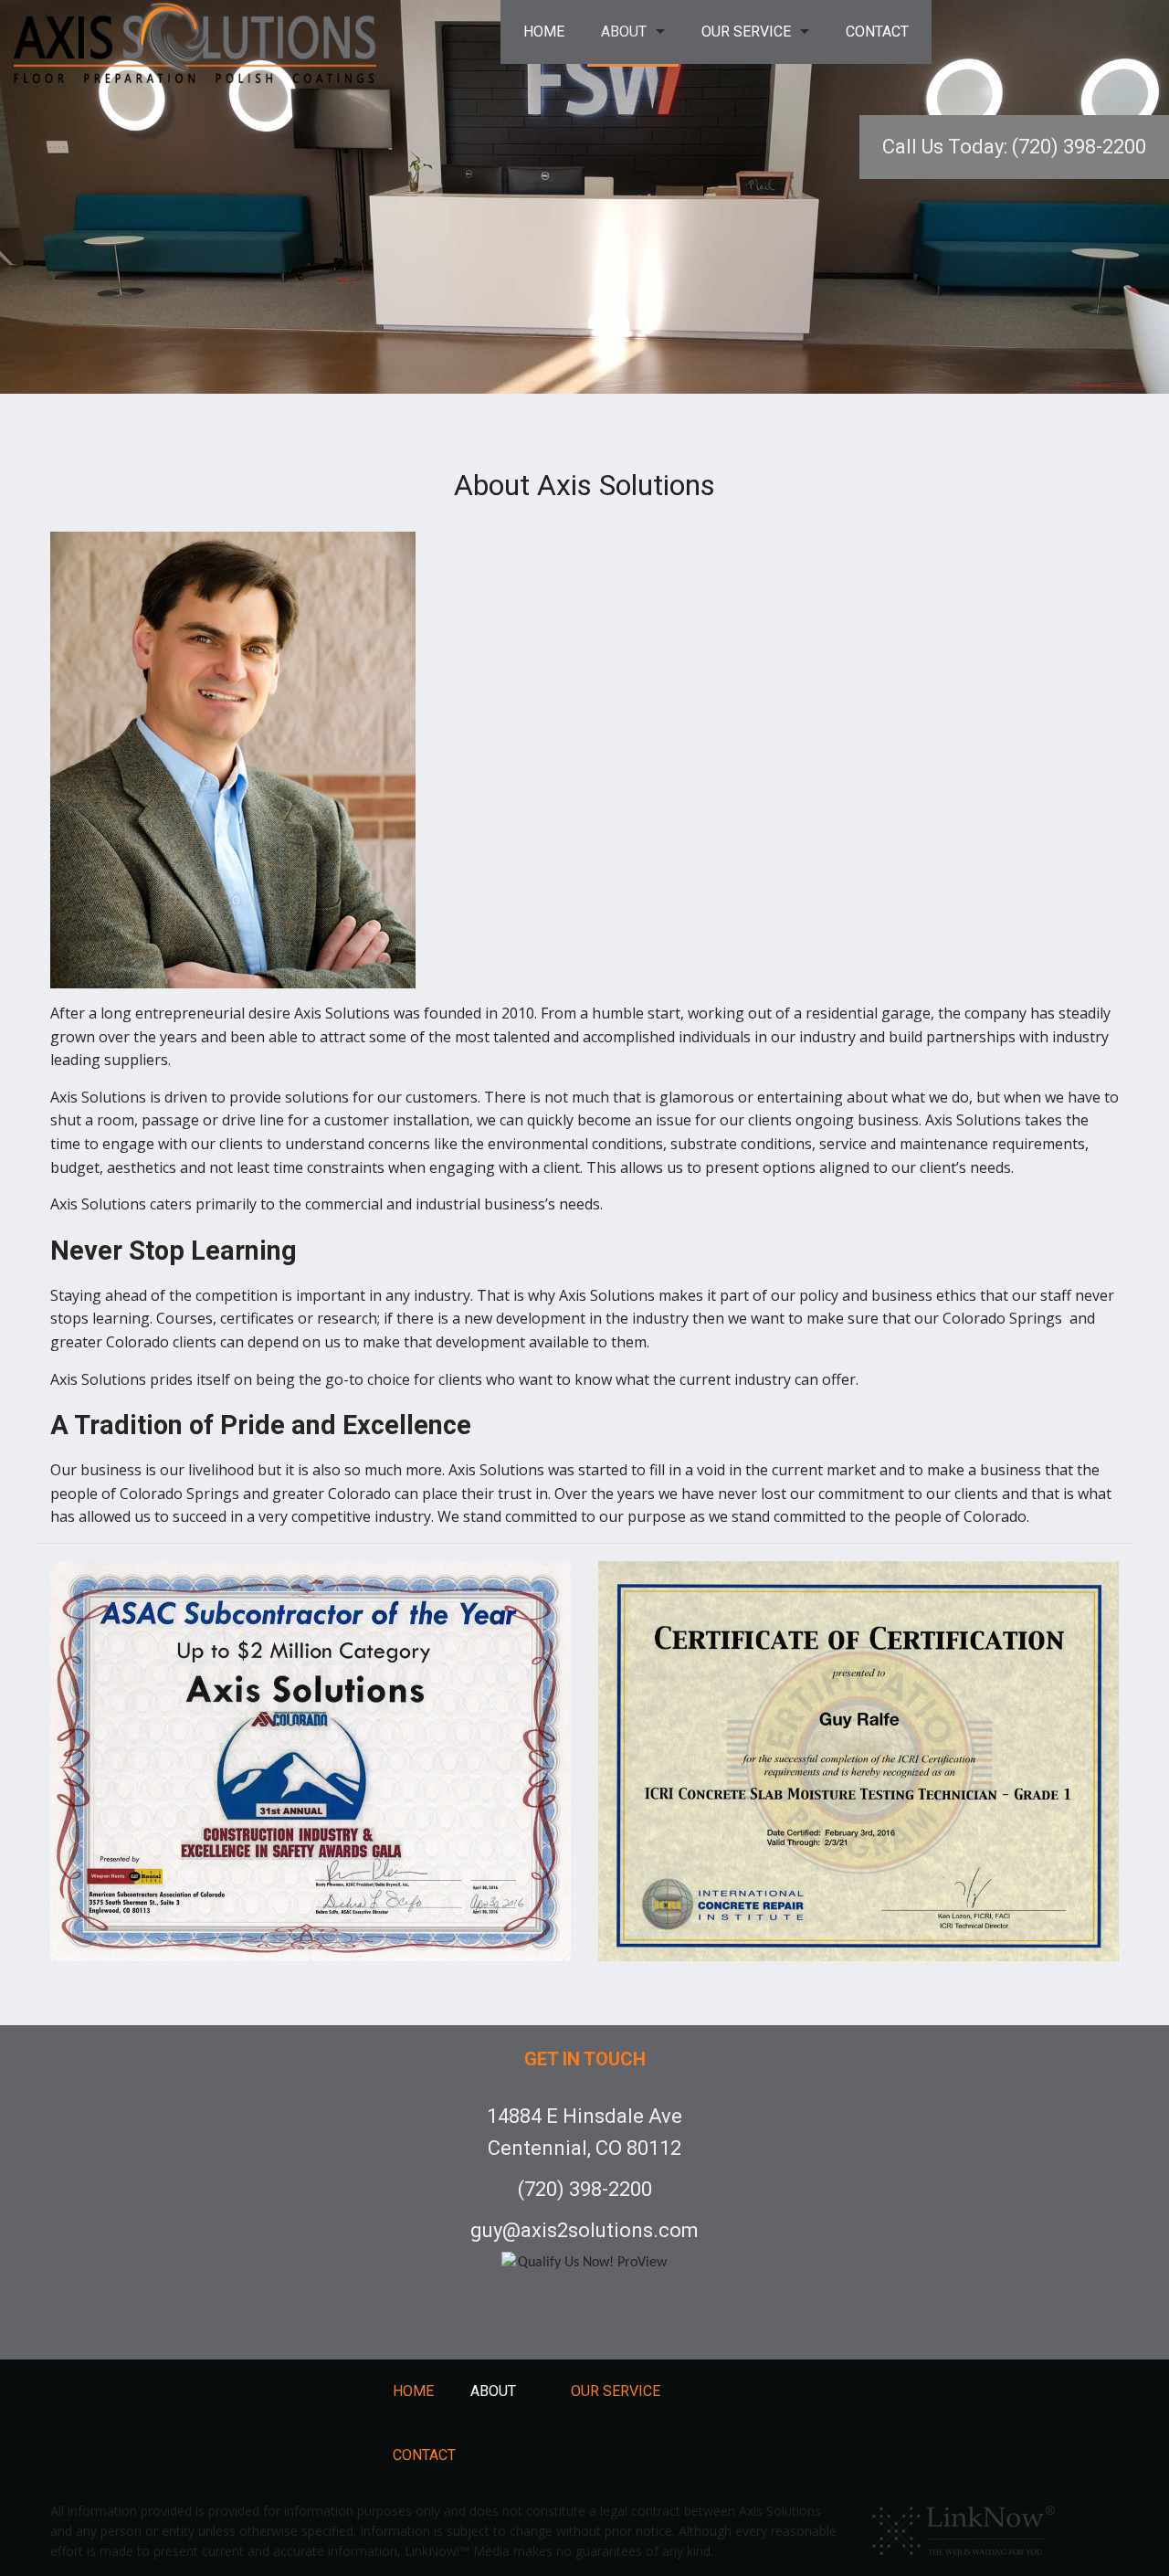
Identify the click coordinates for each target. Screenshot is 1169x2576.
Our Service (746, 32)
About (624, 32)
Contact (877, 32)
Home (544, 32)
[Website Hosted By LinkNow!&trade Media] (964, 2526)
